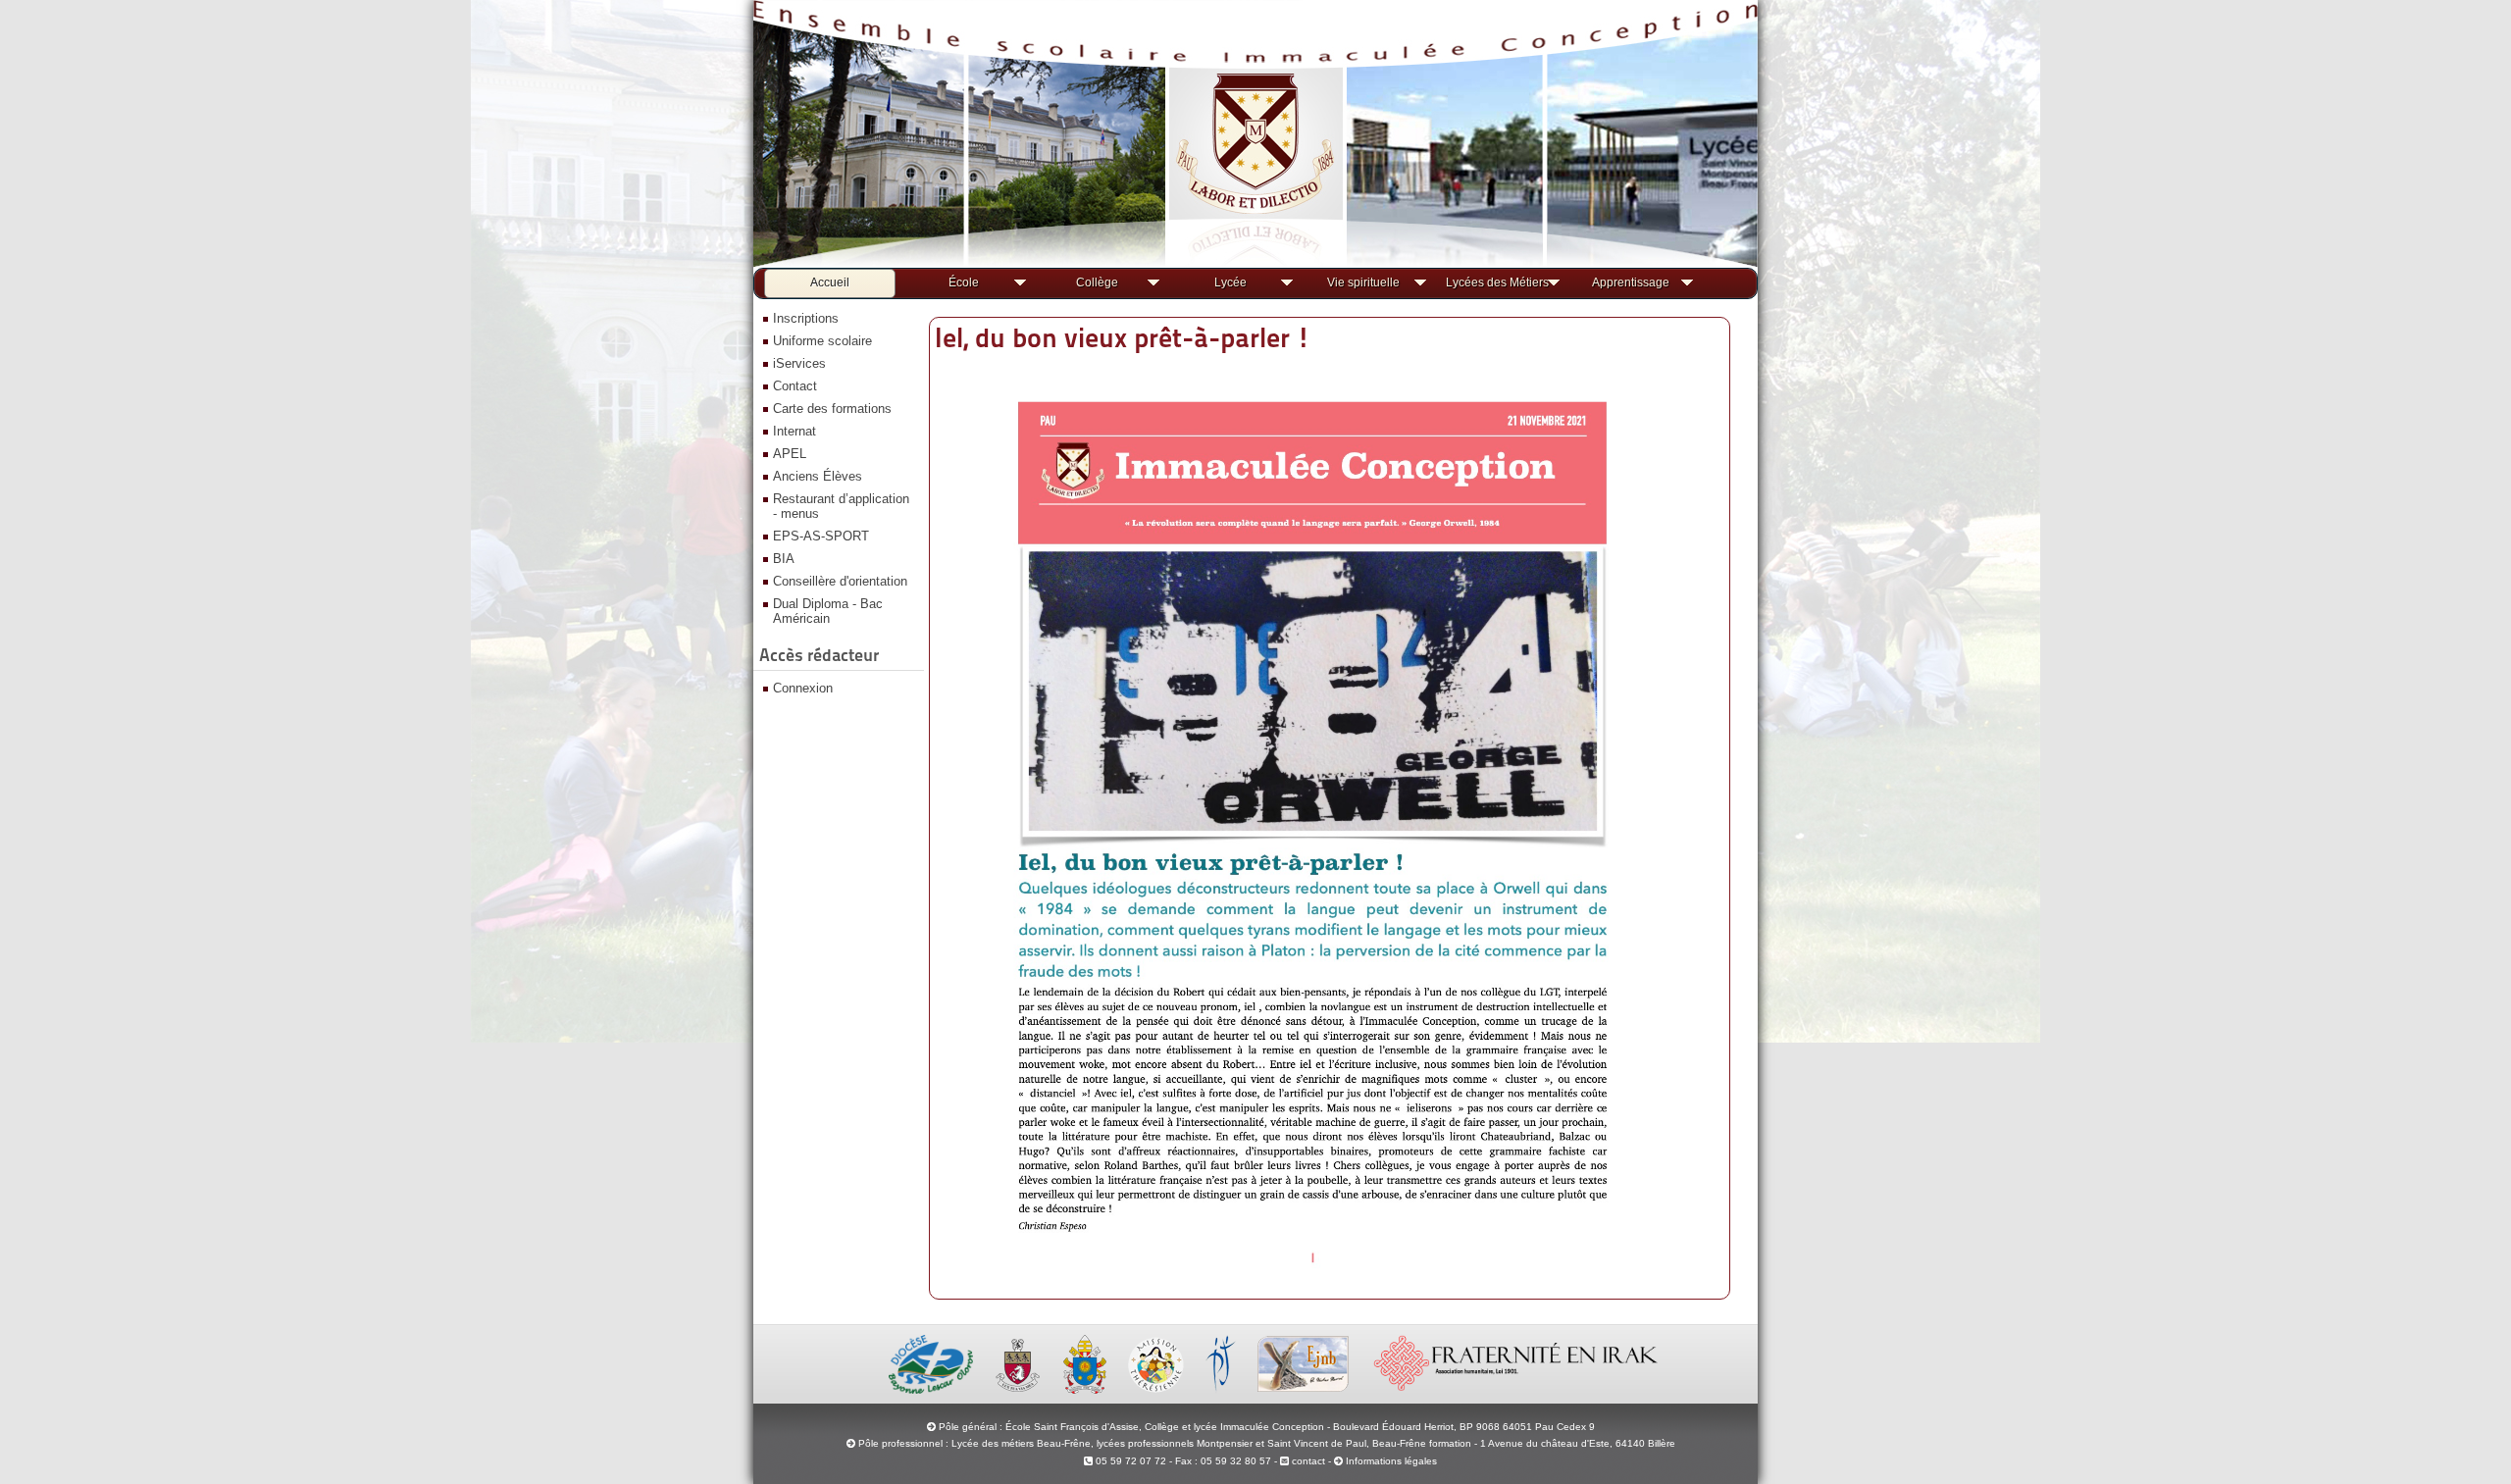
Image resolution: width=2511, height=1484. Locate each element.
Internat (794, 431)
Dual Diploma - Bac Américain (828, 611)
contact (1307, 1461)
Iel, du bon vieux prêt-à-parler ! (1122, 337)
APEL (790, 454)
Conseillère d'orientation (840, 581)
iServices (799, 363)
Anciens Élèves (818, 476)
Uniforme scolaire (822, 341)
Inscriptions (806, 318)
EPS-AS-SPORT (821, 536)
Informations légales (1391, 1461)
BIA (784, 559)
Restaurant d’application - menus (841, 506)
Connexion (803, 688)
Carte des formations (832, 409)
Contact (795, 386)
